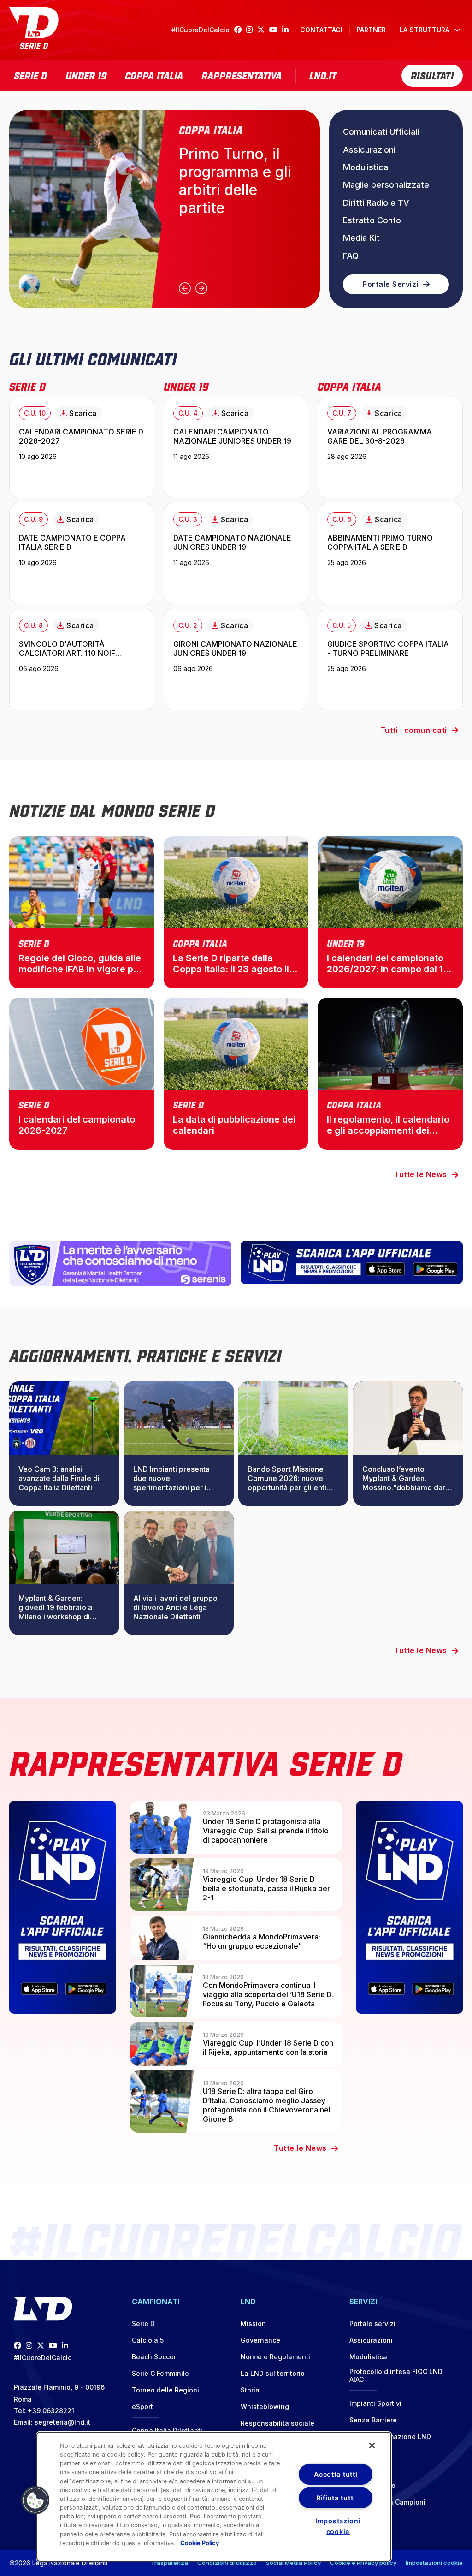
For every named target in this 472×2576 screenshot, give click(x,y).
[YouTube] (276, 30)
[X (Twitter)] (263, 30)
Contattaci (321, 30)
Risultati (432, 75)
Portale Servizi (390, 284)
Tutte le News (421, 1174)
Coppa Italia (154, 75)
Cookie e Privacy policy (363, 2563)
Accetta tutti (336, 2474)
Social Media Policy (293, 2563)
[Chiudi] (372, 2445)
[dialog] (214, 2497)
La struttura (425, 30)
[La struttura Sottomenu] (457, 30)
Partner (371, 30)
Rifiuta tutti (336, 2498)
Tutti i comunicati (414, 730)
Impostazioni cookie (434, 2563)
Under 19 (86, 75)
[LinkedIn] (288, 30)
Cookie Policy (200, 2543)
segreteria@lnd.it (62, 2422)
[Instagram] (252, 30)
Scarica (83, 413)
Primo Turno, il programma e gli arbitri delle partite (235, 181)
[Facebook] (240, 30)
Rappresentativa (242, 75)
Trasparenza (169, 2563)
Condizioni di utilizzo (227, 2563)
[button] (35, 2500)
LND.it (323, 75)
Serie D (30, 75)
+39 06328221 (51, 2411)
